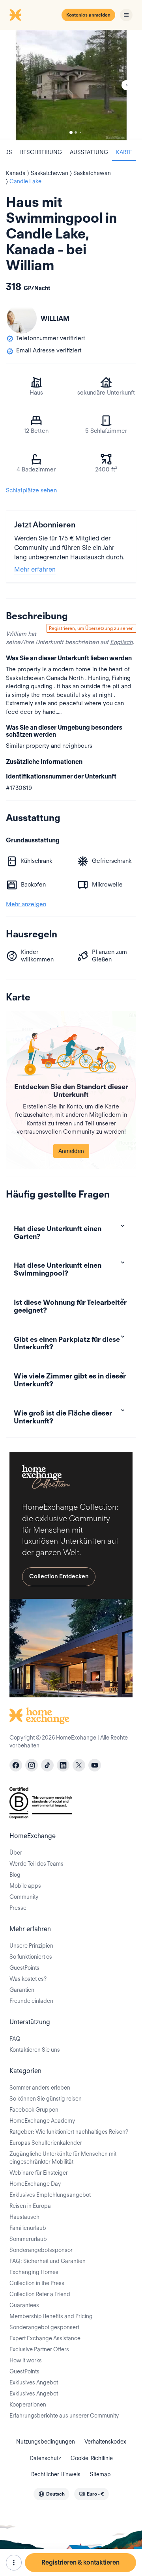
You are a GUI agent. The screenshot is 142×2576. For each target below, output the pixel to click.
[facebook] (16, 1765)
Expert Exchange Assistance (45, 2338)
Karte (124, 152)
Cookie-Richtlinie (92, 2458)
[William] (22, 319)
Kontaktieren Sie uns (35, 2050)
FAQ (15, 2039)
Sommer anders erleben (40, 2088)
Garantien (22, 1990)
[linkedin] (63, 1765)
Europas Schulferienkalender (46, 2143)
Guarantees (24, 2305)
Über (16, 1853)
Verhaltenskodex (105, 2442)
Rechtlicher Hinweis (56, 2474)
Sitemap (100, 2474)
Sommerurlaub (28, 2239)
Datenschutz (45, 2458)
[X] (79, 1765)
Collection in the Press (37, 2283)
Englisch (121, 642)
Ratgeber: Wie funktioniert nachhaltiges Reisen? (69, 2132)
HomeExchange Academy (42, 2121)
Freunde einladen (31, 2001)
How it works (26, 2360)
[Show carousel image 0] (71, 85)
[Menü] (126, 15)
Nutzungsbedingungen (46, 2442)
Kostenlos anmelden (88, 15)
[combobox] (51, 2494)
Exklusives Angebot (34, 2382)
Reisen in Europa (30, 2206)
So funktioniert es (31, 1957)
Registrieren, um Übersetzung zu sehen (91, 628)
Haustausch (24, 2217)
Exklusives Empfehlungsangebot (50, 2195)
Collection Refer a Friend (40, 2294)
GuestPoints (24, 1968)
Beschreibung (41, 152)
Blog (15, 1875)
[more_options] (14, 2563)
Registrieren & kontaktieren (80, 2562)
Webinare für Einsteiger (39, 2173)
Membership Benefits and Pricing (51, 2316)
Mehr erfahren (35, 569)
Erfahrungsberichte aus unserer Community (64, 2416)
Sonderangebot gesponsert (44, 2327)
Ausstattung (89, 152)
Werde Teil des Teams (36, 1864)
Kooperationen (28, 2405)
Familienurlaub (28, 2228)
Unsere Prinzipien (31, 1946)
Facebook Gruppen (34, 2110)
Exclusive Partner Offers (39, 2349)
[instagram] (32, 1765)
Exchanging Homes (34, 2272)
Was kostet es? (28, 1979)
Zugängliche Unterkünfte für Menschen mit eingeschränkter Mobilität (63, 2158)
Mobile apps (25, 1886)
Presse (18, 1908)
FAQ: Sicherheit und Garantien (48, 2261)
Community (24, 1897)
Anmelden (71, 1151)
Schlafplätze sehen (31, 490)
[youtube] (95, 1765)
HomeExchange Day (35, 2184)
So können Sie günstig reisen (46, 2099)
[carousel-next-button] (127, 85)
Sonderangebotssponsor (41, 2250)
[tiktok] (47, 1765)
